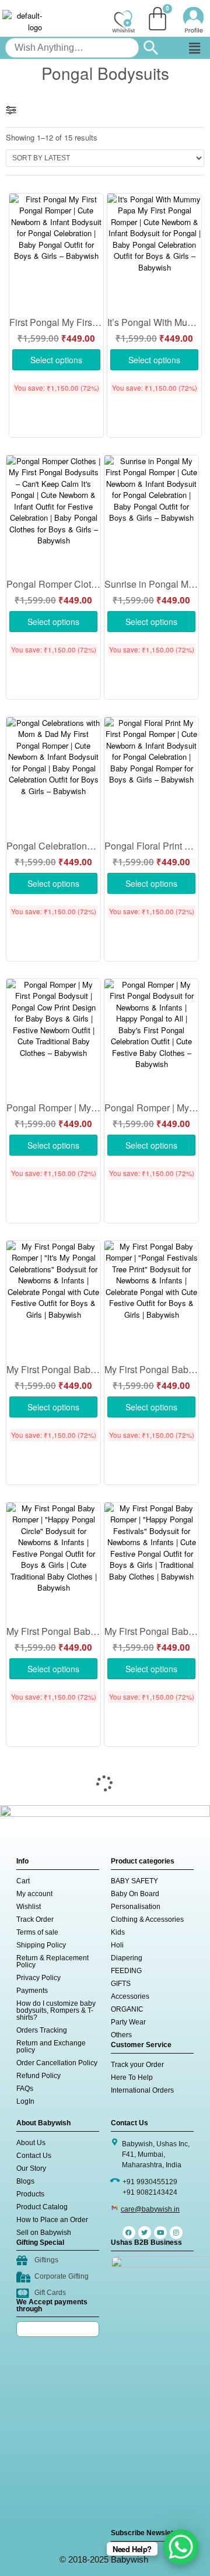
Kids (118, 1932)
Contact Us (34, 2156)
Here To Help (132, 2077)
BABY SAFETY (134, 1881)
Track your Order (137, 2065)
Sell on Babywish (44, 2233)
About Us (31, 2143)
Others (121, 2035)
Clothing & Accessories (147, 1919)
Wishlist (29, 1907)
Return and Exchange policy (51, 2047)
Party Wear (128, 2022)
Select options (56, 360)
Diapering (127, 1958)
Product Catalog (42, 2207)
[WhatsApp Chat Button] (181, 2547)
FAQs (25, 2089)
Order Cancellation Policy (57, 2063)
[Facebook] (129, 2233)
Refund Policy (38, 2076)
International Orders (142, 2090)
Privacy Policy (38, 1978)
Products (30, 2194)
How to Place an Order (52, 2220)
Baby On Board (135, 1894)
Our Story (31, 2168)
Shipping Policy (41, 1945)
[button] (195, 48)
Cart (23, 1881)
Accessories (130, 1996)
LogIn (25, 2101)
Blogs (25, 2181)
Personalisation (136, 1907)
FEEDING (126, 1971)
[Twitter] (145, 2233)
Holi (117, 1945)
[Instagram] (176, 2233)
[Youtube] (160, 2233)
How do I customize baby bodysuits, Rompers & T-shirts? (56, 2010)
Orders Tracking (42, 2030)
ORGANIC (127, 2009)
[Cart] (157, 19)
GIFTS (121, 1984)
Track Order (35, 1919)
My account (34, 1894)
